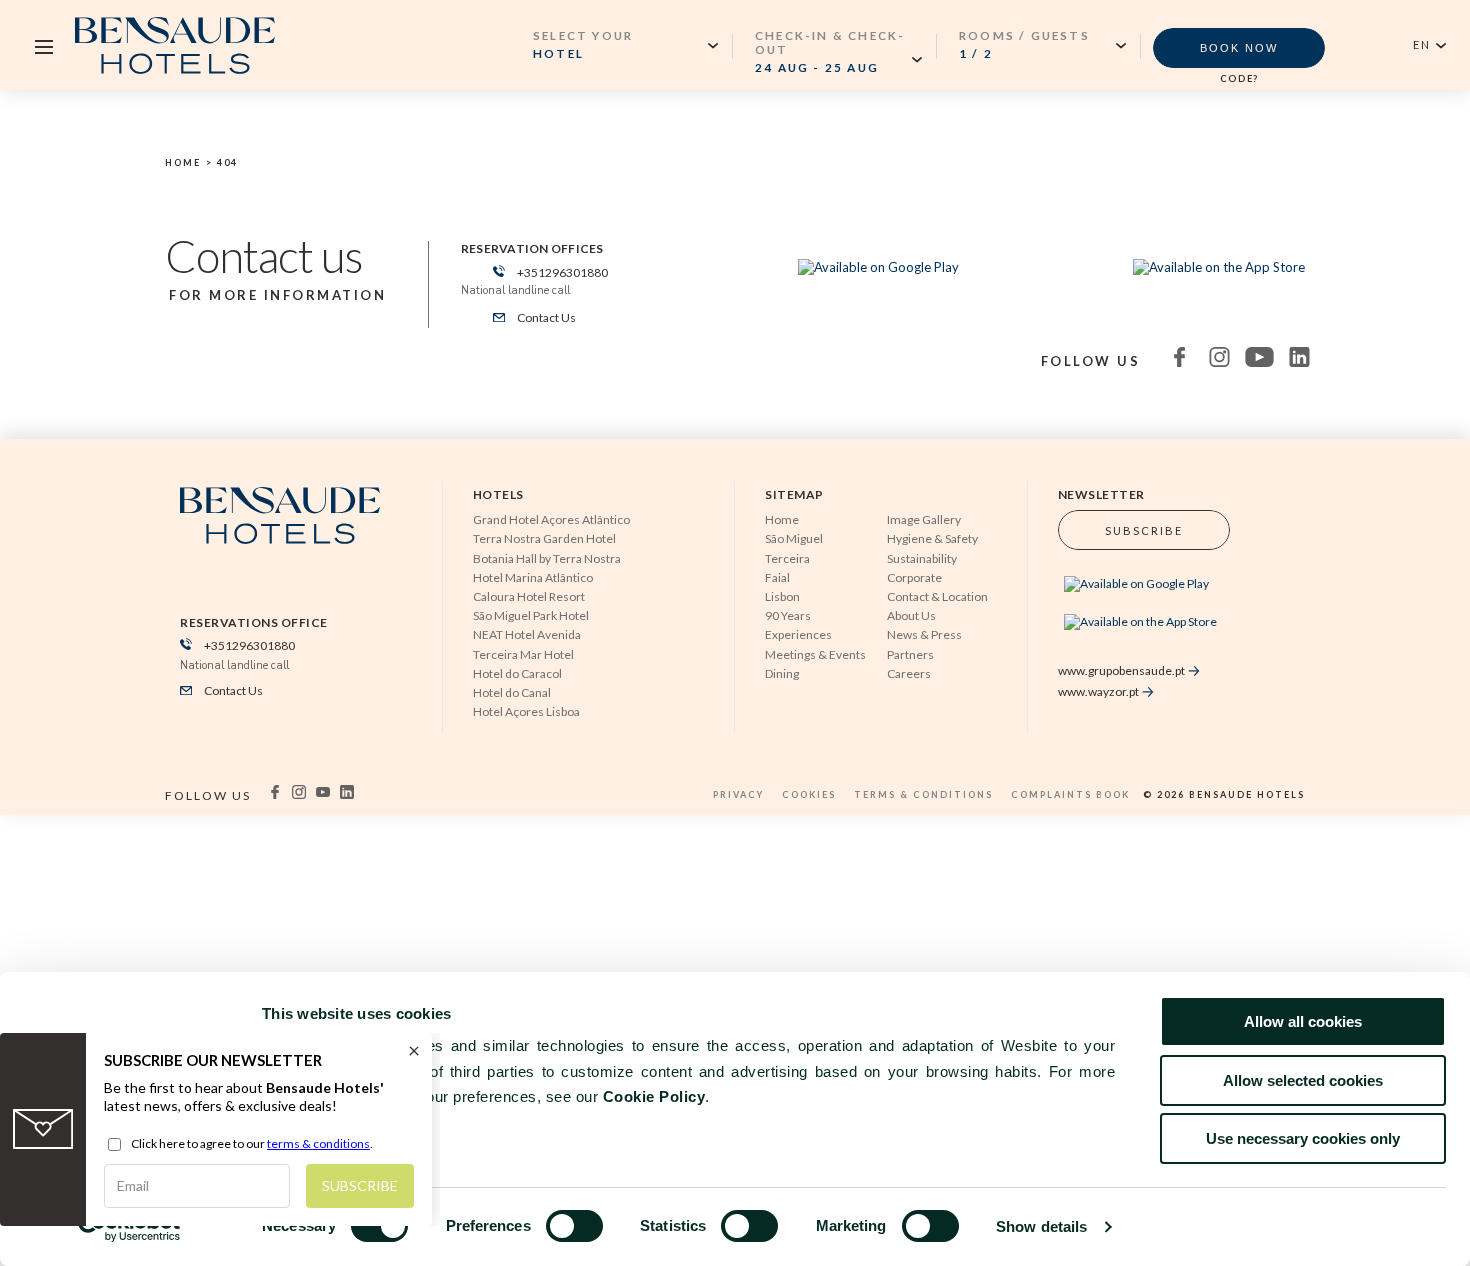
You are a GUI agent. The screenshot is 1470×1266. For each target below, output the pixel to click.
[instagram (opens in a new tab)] (1211, 363)
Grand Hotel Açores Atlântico (551, 519)
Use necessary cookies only (1303, 1138)
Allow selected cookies (1303, 1080)
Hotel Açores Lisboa (526, 711)
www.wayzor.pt (1098, 691)
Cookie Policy (654, 1096)
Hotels (498, 494)
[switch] (574, 1226)
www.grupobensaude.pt (1121, 670)
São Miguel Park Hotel (531, 615)
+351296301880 (561, 272)
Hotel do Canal (512, 692)
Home (183, 162)
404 (227, 162)
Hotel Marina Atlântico (533, 577)
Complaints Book (1072, 794)
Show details (1041, 1226)
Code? (1239, 78)
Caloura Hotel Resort (529, 596)
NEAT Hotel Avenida (527, 634)
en (1422, 44)
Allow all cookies (1303, 1021)
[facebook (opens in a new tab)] (1171, 363)
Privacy (740, 794)
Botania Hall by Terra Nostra (547, 558)
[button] (838, 51)
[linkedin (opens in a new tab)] (1291, 363)
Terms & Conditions (925, 794)
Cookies (811, 794)
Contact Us (545, 317)
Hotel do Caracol (517, 673)
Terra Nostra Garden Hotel (544, 538)
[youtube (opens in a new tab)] (1251, 363)
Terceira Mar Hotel (523, 654)
